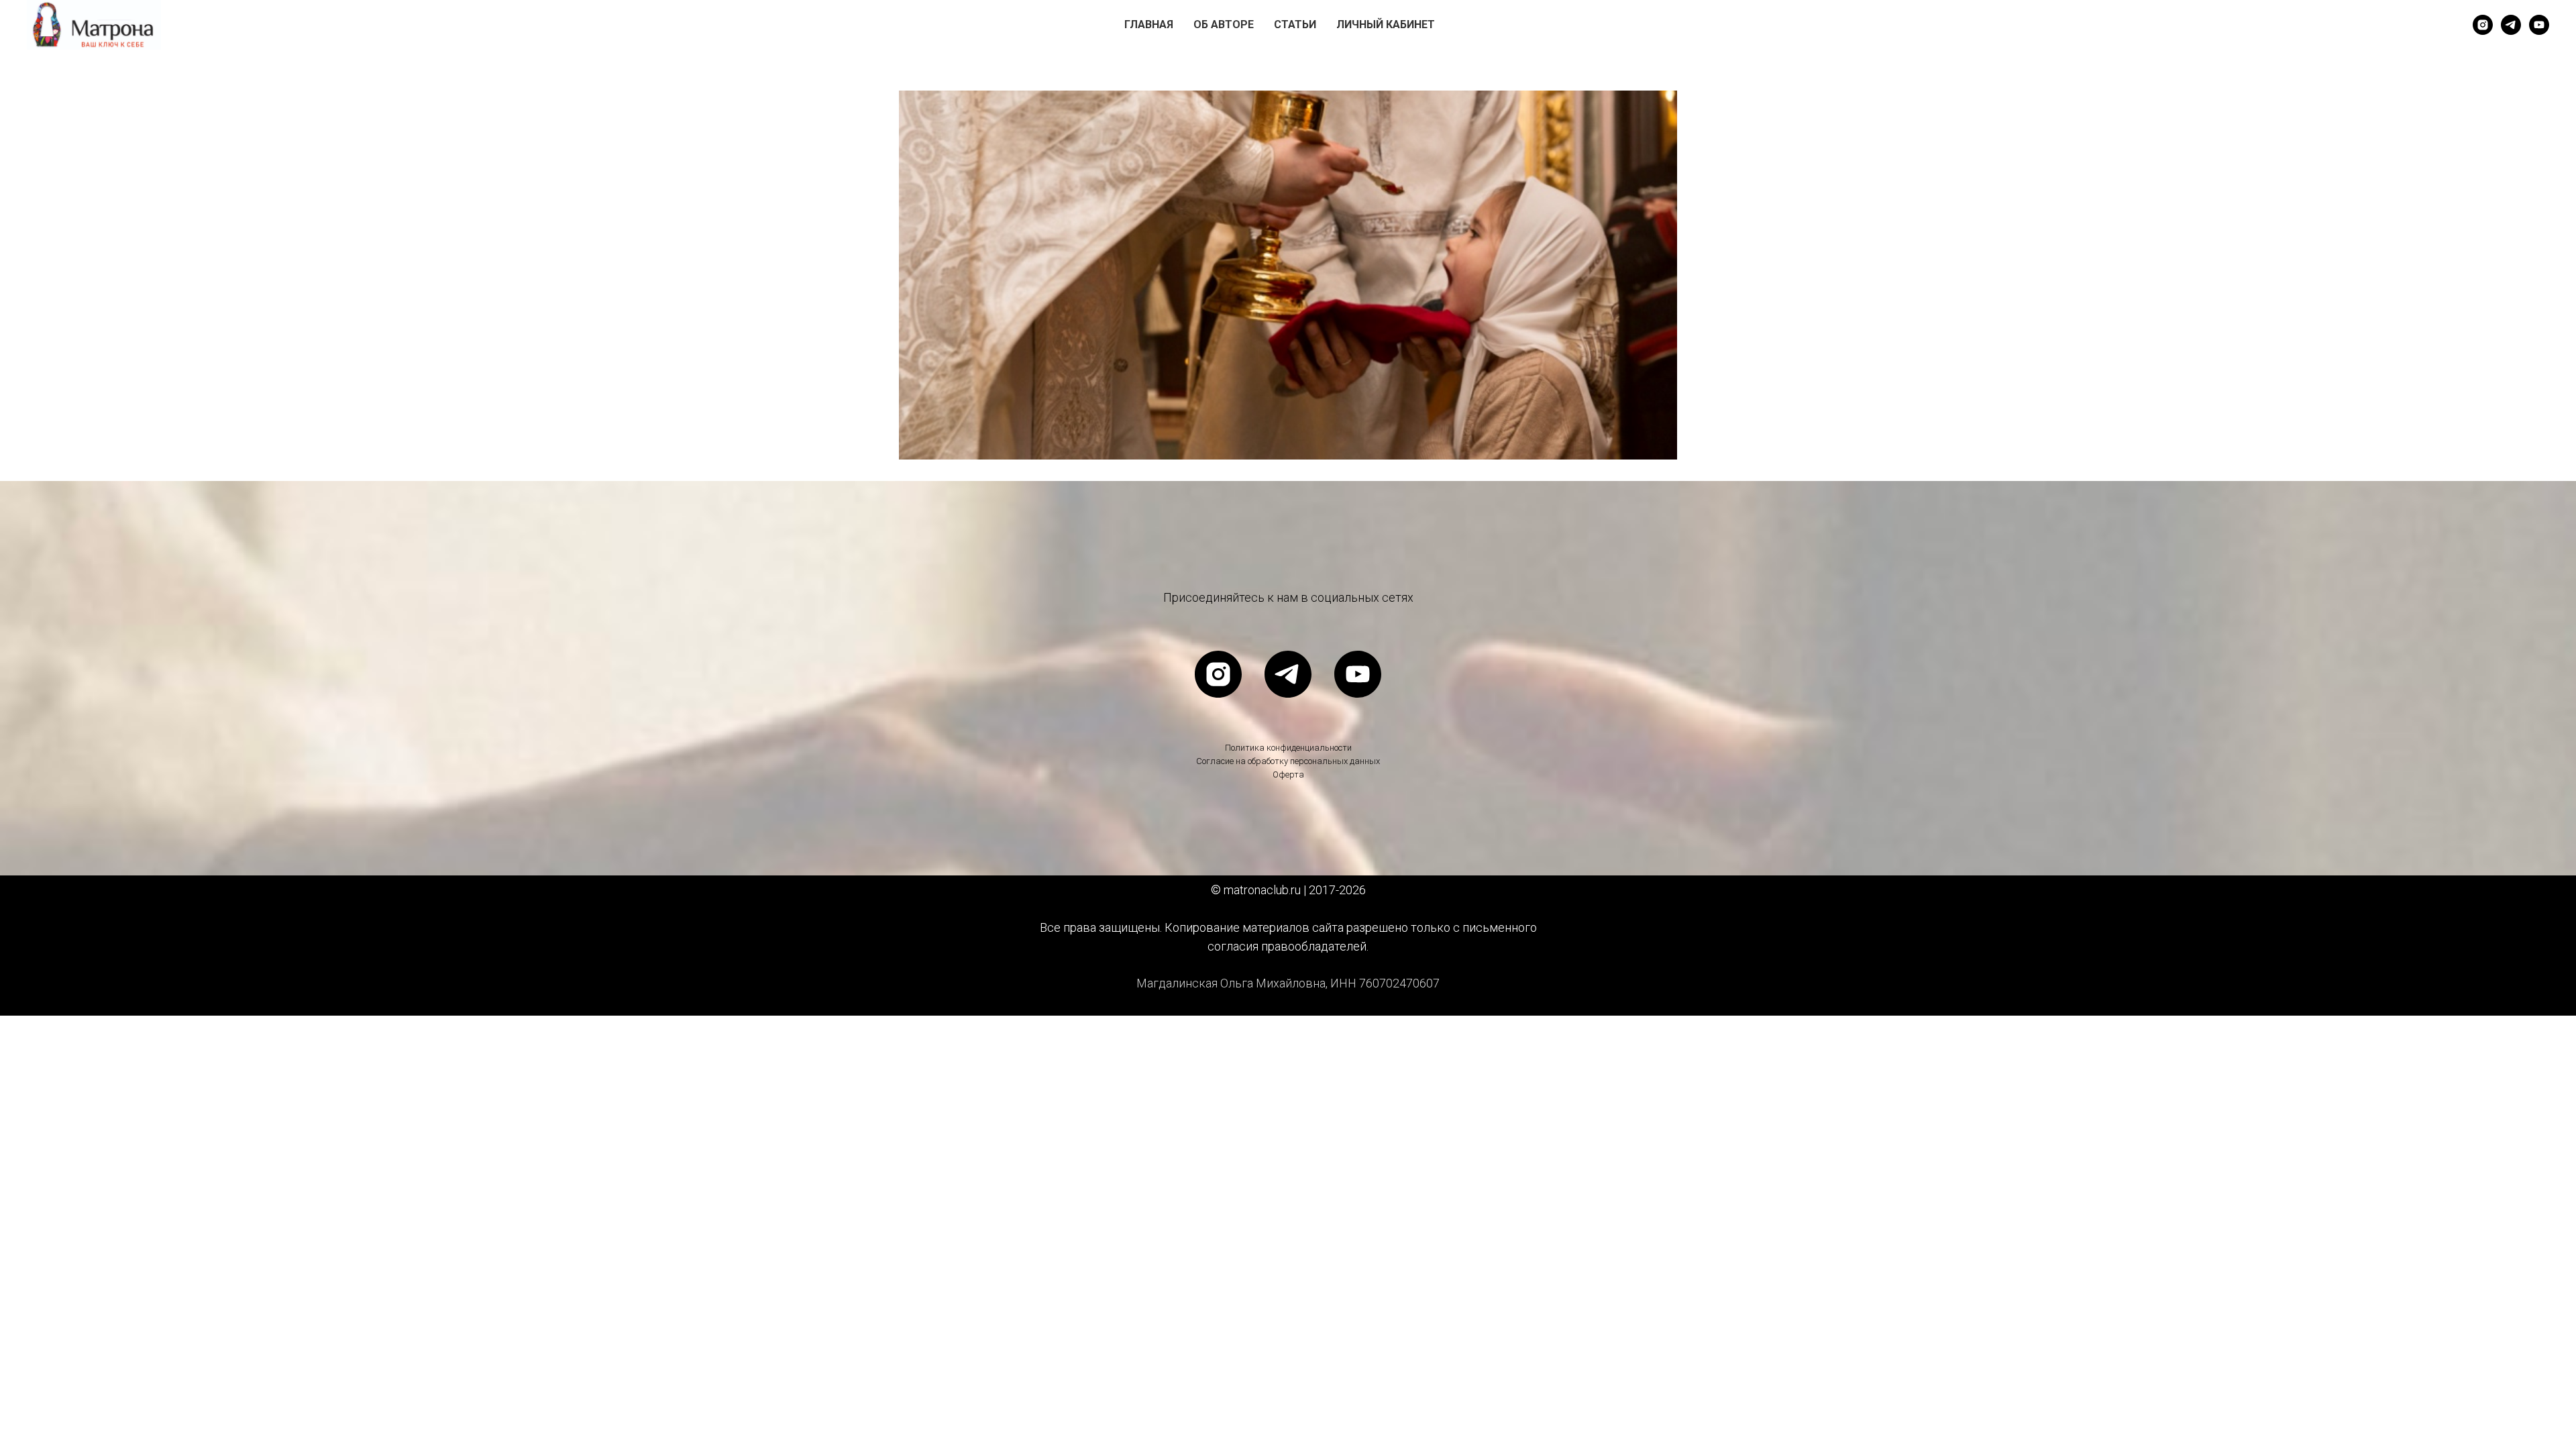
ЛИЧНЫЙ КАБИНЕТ (1386, 24)
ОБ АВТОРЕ (1224, 24)
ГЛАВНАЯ (1149, 24)
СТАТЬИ (1295, 24)
